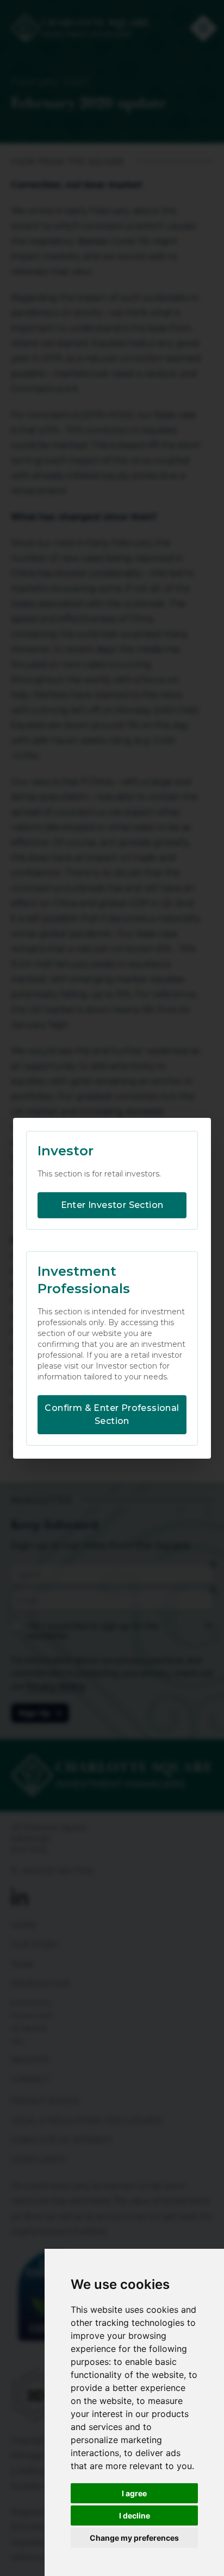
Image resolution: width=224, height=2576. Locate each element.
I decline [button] (135, 2515)
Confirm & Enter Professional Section (112, 1414)
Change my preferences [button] (134, 2538)
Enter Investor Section (112, 1205)
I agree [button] (134, 2493)
